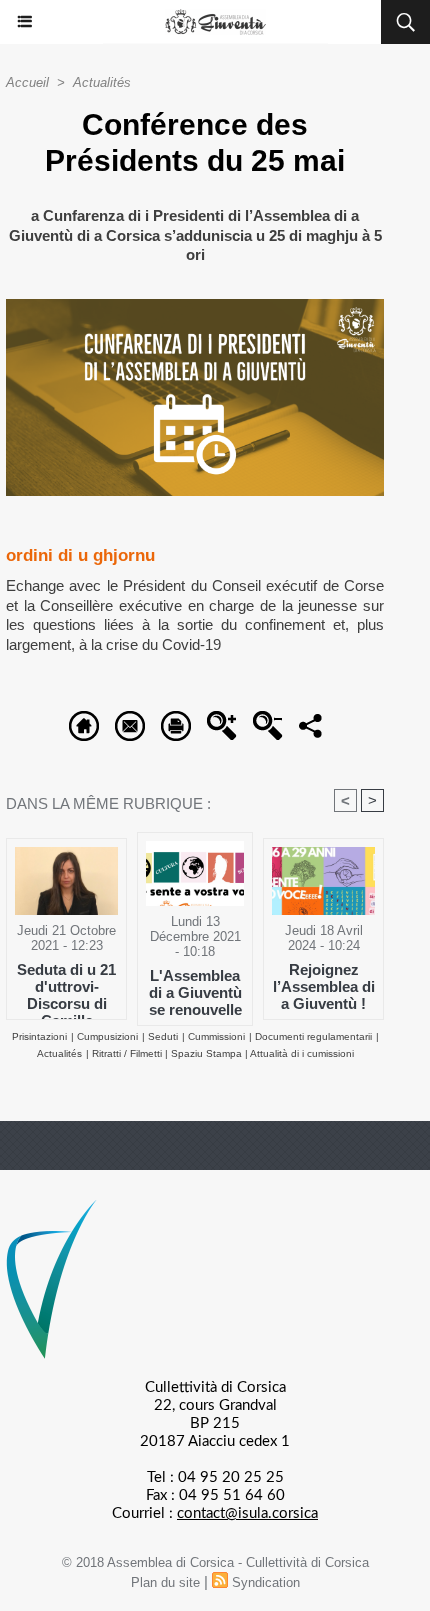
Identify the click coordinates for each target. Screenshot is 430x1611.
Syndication (266, 1582)
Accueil (27, 82)
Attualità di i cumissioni (302, 1053)
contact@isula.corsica (247, 1513)
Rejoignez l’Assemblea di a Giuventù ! (324, 986)
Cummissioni (216, 1036)
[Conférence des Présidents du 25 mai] (195, 307)
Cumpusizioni (107, 1036)
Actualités (102, 82)
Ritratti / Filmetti (128, 1053)
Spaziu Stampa (208, 1053)
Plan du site (165, 1582)
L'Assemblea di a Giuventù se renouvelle (195, 992)
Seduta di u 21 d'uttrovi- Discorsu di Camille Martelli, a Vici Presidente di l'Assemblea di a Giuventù (67, 986)
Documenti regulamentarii (313, 1036)
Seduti (163, 1036)
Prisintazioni (39, 1036)
